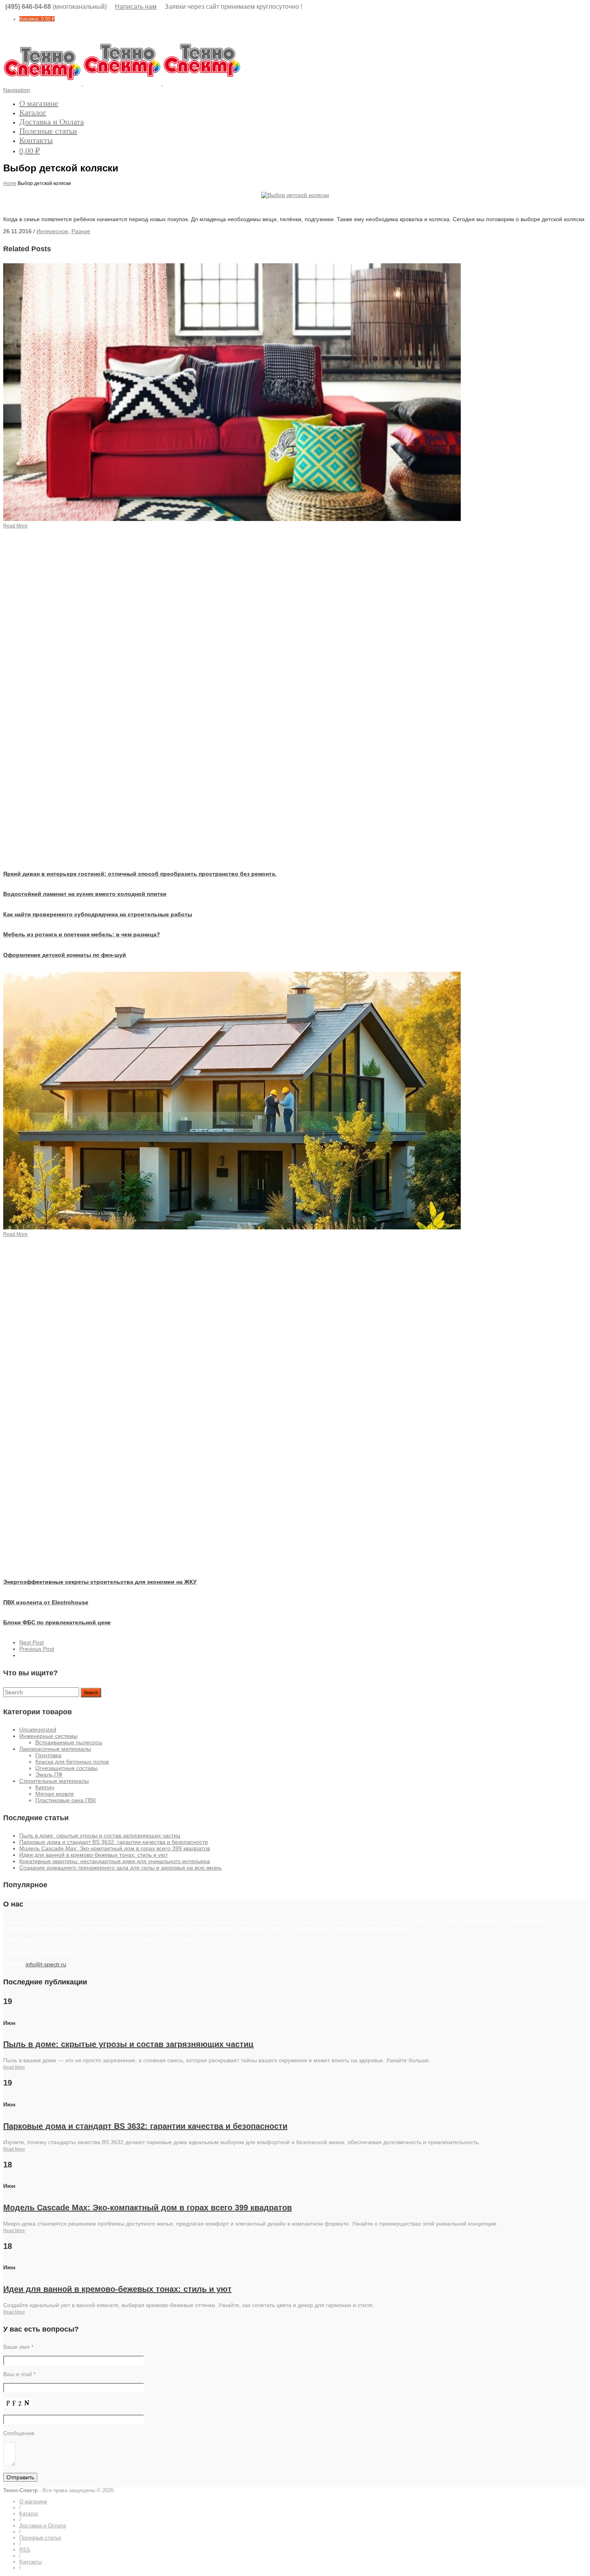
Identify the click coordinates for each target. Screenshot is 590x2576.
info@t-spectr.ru (46, 1964)
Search (91, 1693)
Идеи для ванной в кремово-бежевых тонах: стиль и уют (94, 1855)
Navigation (17, 90)
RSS (25, 2550)
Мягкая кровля (55, 1794)
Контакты (36, 140)
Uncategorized (38, 1730)
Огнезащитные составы (66, 1768)
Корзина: (37, 19)
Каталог (33, 112)
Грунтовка (48, 1755)
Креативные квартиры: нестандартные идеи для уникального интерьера (115, 1861)
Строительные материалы (54, 1781)
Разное (81, 231)
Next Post (32, 1642)
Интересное (52, 231)
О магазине (39, 103)
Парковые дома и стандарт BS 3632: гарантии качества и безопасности (114, 1842)
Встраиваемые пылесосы (69, 1742)
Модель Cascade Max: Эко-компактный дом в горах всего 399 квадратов (115, 1848)
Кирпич (45, 1787)
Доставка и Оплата (52, 122)
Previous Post (37, 1649)
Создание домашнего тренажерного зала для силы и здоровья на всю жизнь (120, 1868)
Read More (14, 2067)
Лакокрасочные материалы (55, 1749)
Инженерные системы (48, 1736)
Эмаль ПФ (49, 1774)
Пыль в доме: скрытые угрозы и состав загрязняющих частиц (100, 1835)
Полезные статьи (48, 131)
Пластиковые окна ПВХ (66, 1800)
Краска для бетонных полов (72, 1762)
